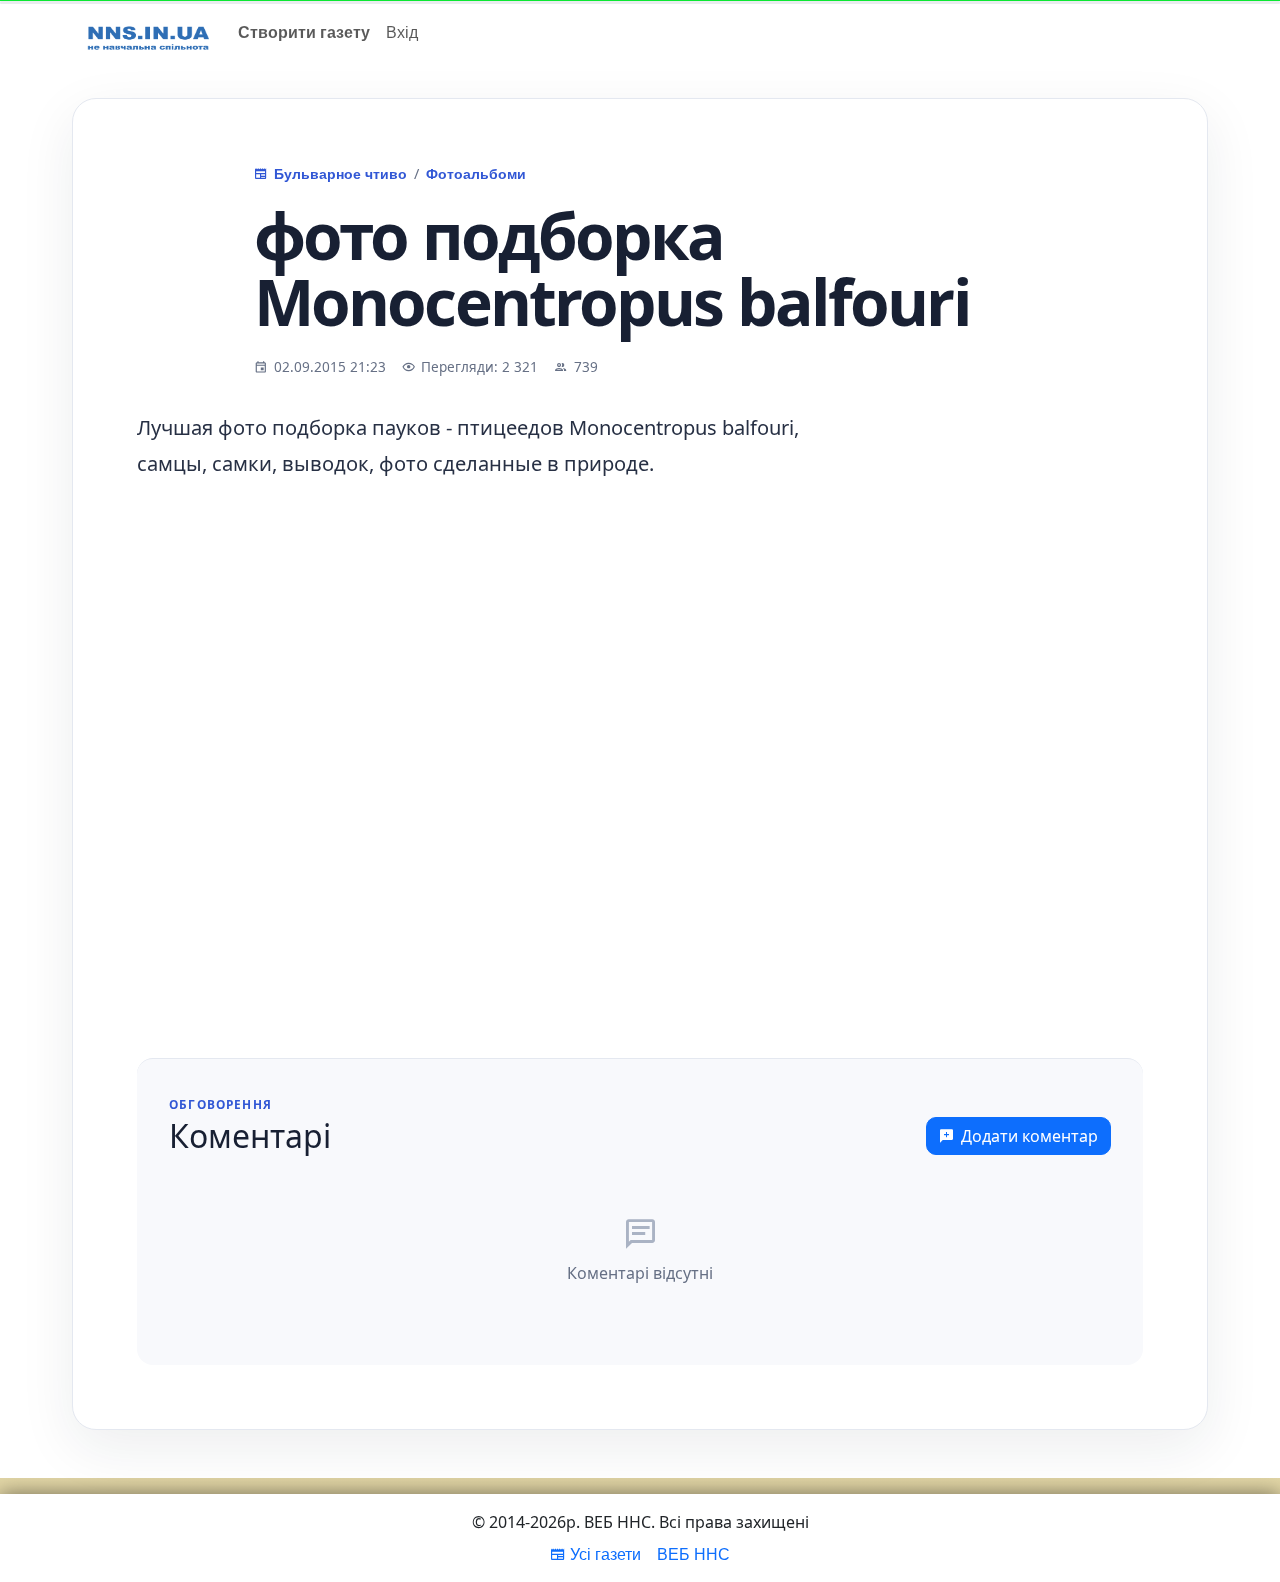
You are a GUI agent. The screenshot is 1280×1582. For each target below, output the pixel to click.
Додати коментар (1029, 1136)
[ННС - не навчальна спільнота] (148, 32)
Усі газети (605, 1553)
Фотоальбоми (476, 173)
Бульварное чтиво (340, 173)
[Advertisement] (1013, 710)
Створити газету (304, 31)
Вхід (402, 31)
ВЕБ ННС (693, 1553)
